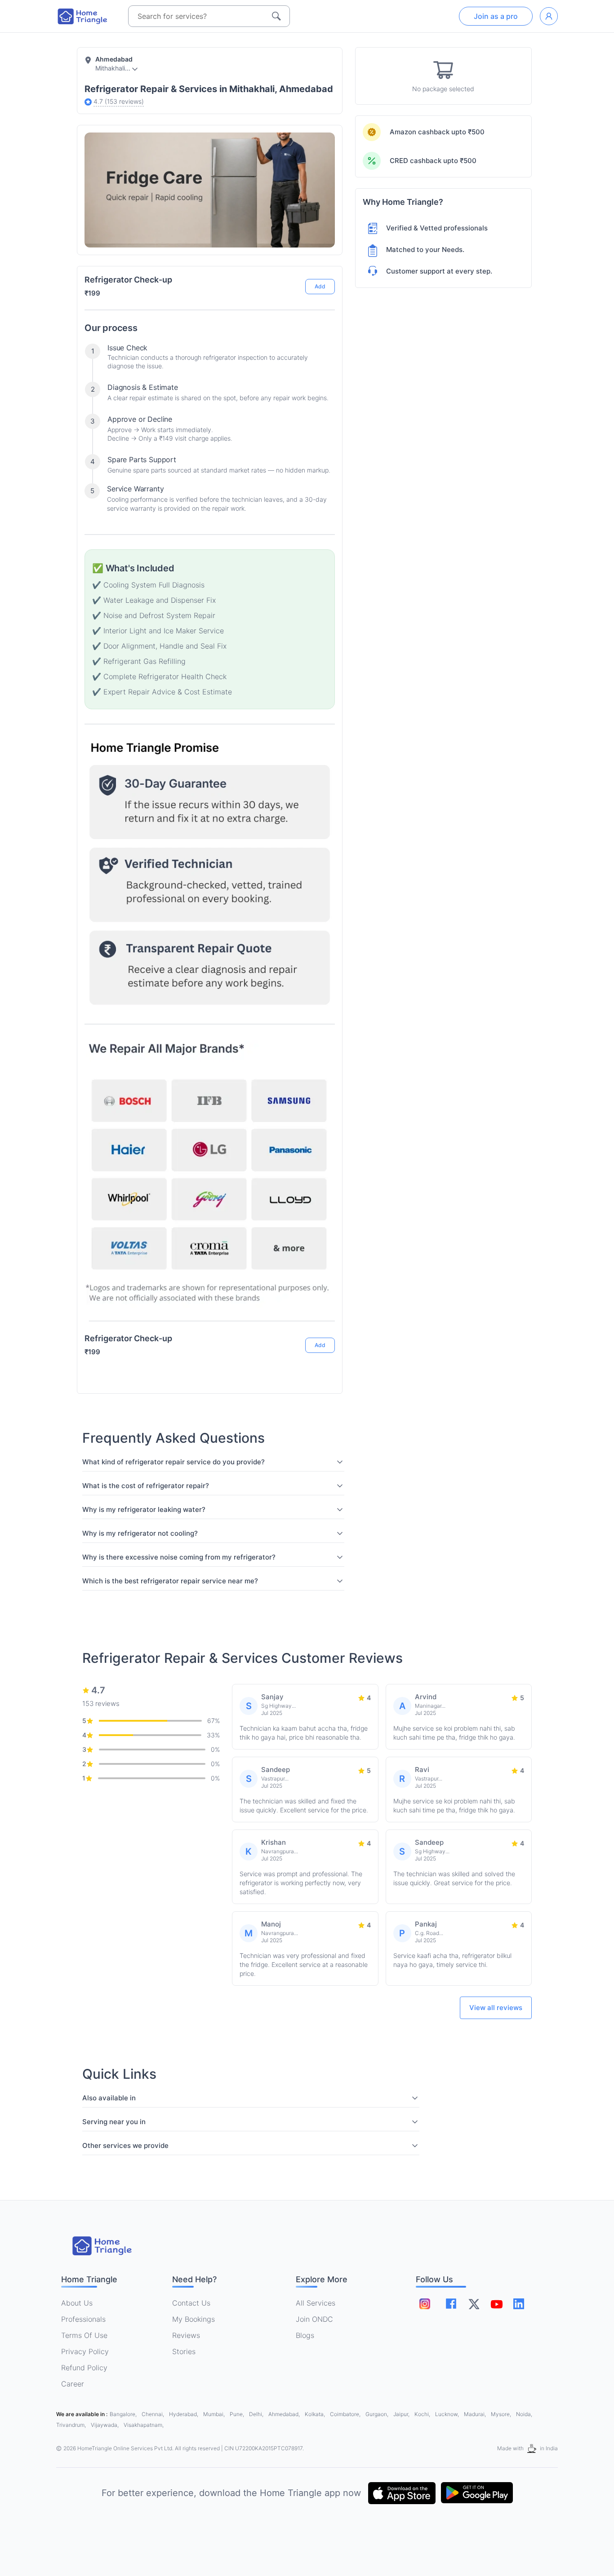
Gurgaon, (378, 2414)
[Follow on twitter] (474, 2304)
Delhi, (257, 2414)
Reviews (186, 2335)
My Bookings (194, 2319)
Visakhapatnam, (144, 2425)
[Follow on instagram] (425, 2304)
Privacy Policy (85, 2351)
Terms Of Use (84, 2335)
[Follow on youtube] (496, 2304)
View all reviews (496, 2008)
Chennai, (153, 2414)
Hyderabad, (184, 2414)
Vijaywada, (105, 2425)
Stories (184, 2351)
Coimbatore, (346, 2414)
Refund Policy (84, 2368)
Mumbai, (215, 2414)
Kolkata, (316, 2414)
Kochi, (423, 2414)
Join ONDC (314, 2319)
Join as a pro (496, 16)
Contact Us (191, 2303)
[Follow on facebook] (451, 2304)
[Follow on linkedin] (519, 2304)
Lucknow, (448, 2414)
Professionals (83, 2319)
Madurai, (476, 2414)
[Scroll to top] (321, 1311)
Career (73, 2384)
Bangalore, (124, 2414)
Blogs (305, 2335)
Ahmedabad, (285, 2414)
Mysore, (502, 2414)
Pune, (238, 2414)
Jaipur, (402, 2414)
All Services (316, 2303)
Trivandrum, (72, 2425)
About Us (77, 2303)
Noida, (524, 2414)
